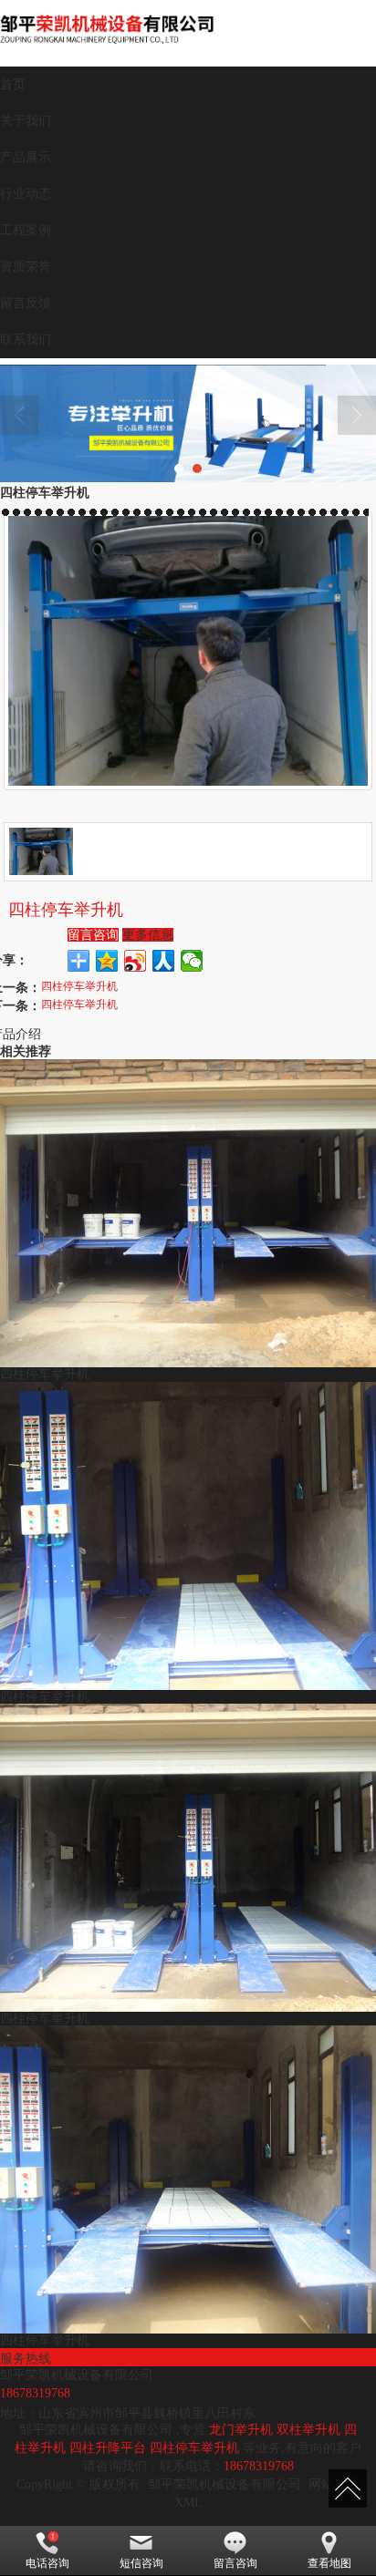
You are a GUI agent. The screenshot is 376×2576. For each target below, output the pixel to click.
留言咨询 (93, 935)
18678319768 (259, 2466)
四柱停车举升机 (79, 985)
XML (188, 2503)
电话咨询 (47, 2563)
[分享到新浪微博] (136, 961)
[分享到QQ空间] (107, 961)
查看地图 (329, 2563)
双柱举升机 (308, 2430)
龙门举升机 (241, 2430)
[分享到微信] (192, 961)
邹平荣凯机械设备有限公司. (226, 2484)
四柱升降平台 (108, 2448)
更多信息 (148, 935)
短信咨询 (141, 2563)
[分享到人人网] (164, 961)
